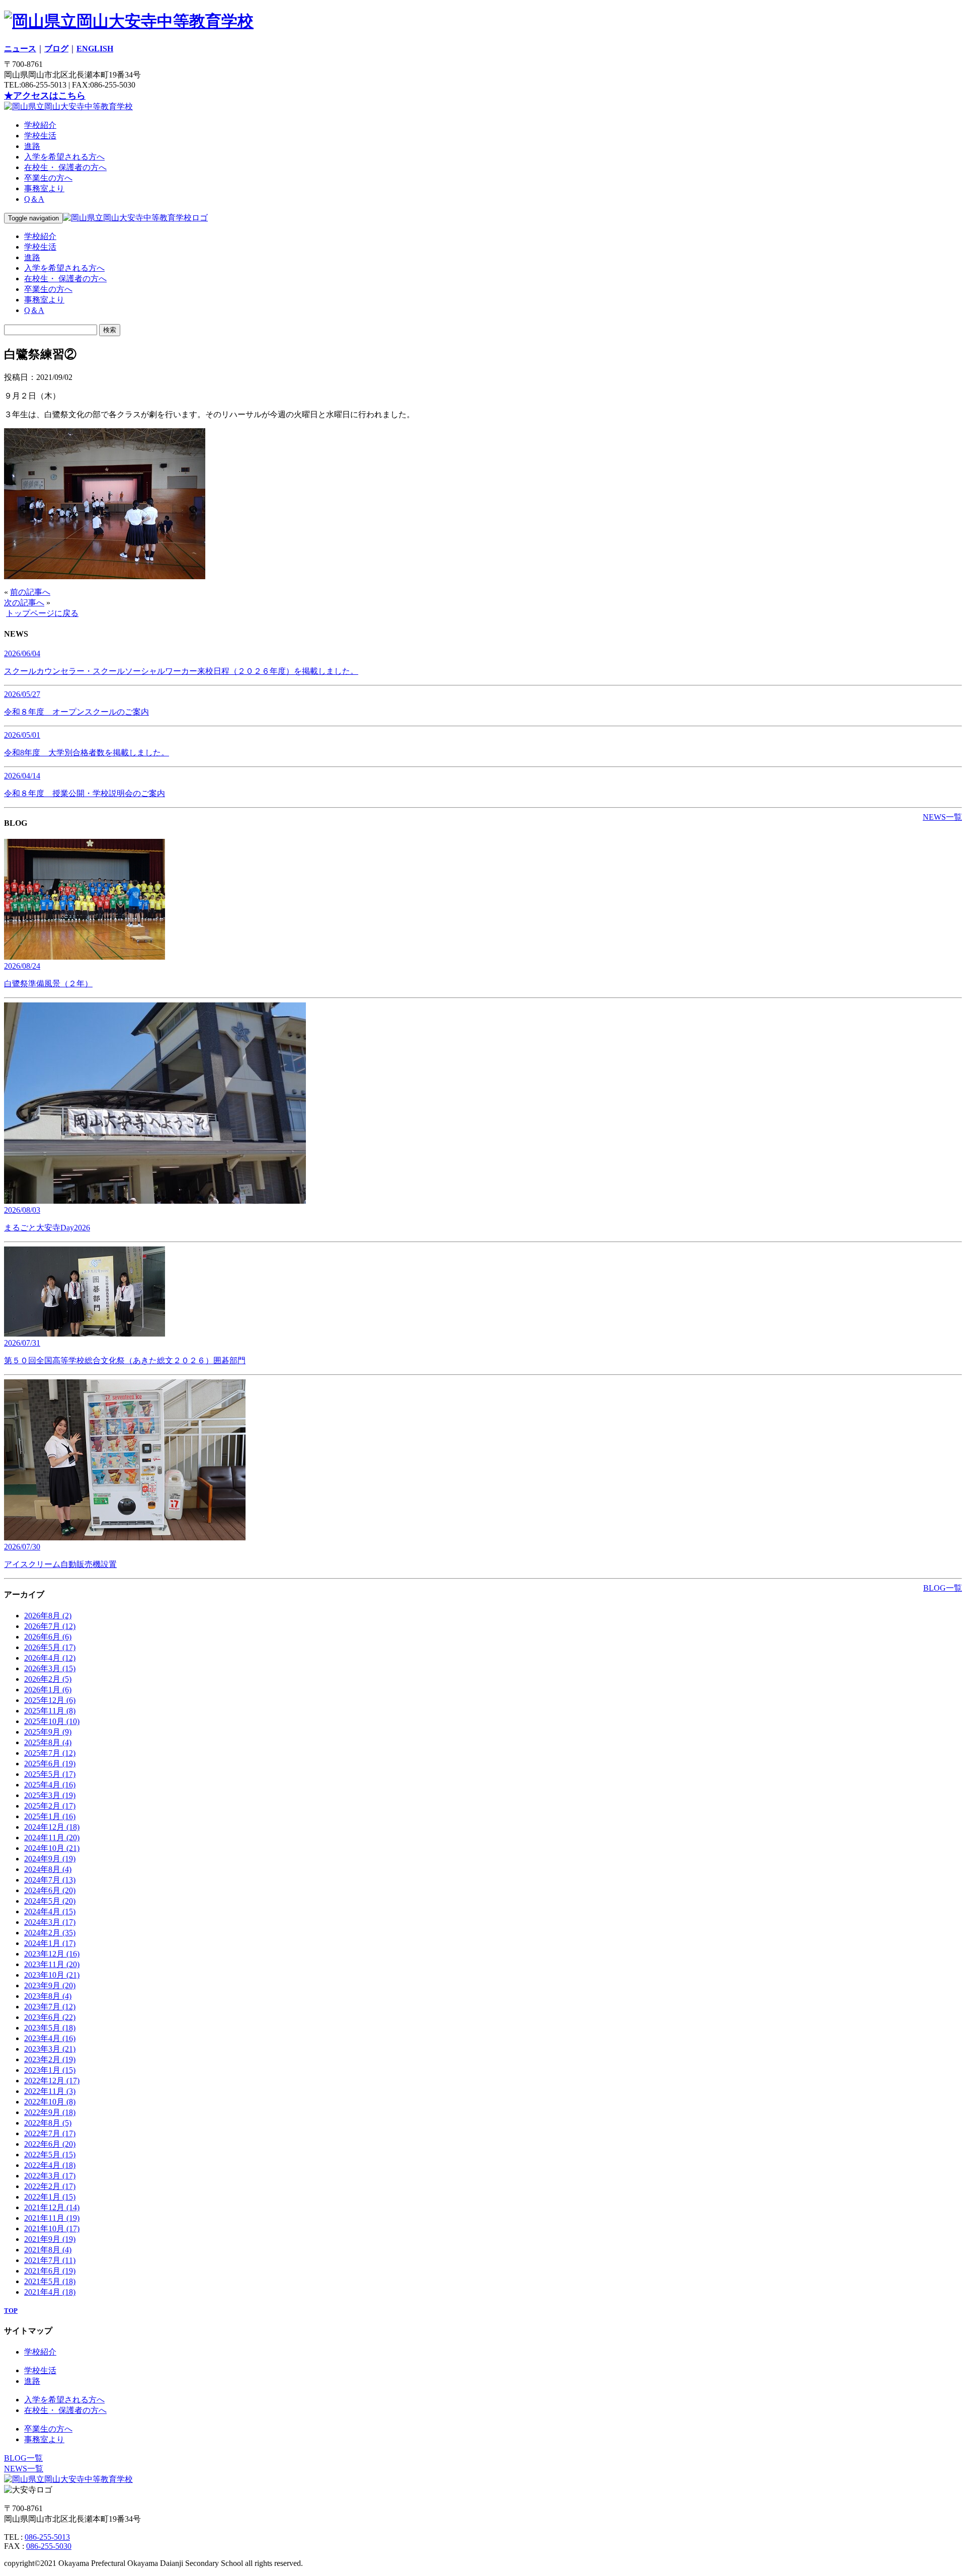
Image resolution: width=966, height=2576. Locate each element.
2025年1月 (50, 1816)
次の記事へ (24, 603)
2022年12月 (52, 2081)
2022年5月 (50, 2155)
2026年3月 (50, 1668)
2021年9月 (50, 2239)
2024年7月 (50, 1880)
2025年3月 (50, 1795)
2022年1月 (50, 2197)
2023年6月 (50, 2017)
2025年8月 (48, 1742)
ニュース (20, 49)
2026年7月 (50, 1626)
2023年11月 (52, 1964)
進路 (32, 146)
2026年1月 (48, 1690)
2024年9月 (50, 1859)
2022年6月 (50, 2144)
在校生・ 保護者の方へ (65, 167)
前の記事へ (30, 592)
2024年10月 (52, 1848)
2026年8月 (48, 1616)
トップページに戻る (42, 613)
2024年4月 (50, 1911)
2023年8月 (48, 1996)
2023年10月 (52, 1975)
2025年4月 (50, 1785)
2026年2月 (48, 1679)
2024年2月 (50, 1933)
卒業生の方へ (48, 178)
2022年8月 (48, 2123)
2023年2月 (50, 2059)
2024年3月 (50, 1922)
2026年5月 (50, 1647)
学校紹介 (40, 125)
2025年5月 (50, 1774)
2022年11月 (50, 2091)
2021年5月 (50, 2281)
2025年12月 (50, 1700)
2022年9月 (50, 2112)
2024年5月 (50, 1901)
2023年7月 (50, 2007)
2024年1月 (50, 1943)
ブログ (56, 49)
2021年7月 (50, 2260)
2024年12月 (52, 1827)
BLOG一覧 (943, 1588)
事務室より (44, 188)
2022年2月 (50, 2186)
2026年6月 (48, 1637)
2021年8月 (48, 2250)
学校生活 (40, 136)
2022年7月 (50, 2133)
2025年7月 (50, 1753)
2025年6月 (50, 1764)
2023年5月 (50, 2028)
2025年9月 (48, 1732)
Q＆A (34, 199)
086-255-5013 (47, 2537)
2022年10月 (50, 2102)
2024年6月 (50, 1890)
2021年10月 (52, 2229)
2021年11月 (52, 2218)
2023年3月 (50, 2049)
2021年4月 (50, 2292)
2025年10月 (52, 1721)
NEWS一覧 (942, 817)
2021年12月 (52, 2207)
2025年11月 (50, 1711)
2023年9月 (50, 1985)
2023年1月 (50, 2070)
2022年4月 (50, 2165)
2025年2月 (50, 1806)
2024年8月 (48, 1869)
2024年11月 (52, 1838)
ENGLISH (95, 49)
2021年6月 (50, 2271)
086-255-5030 (49, 2546)
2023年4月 (50, 2038)
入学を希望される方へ (64, 157)
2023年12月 (52, 1954)
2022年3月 (50, 2176)
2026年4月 (50, 1658)
